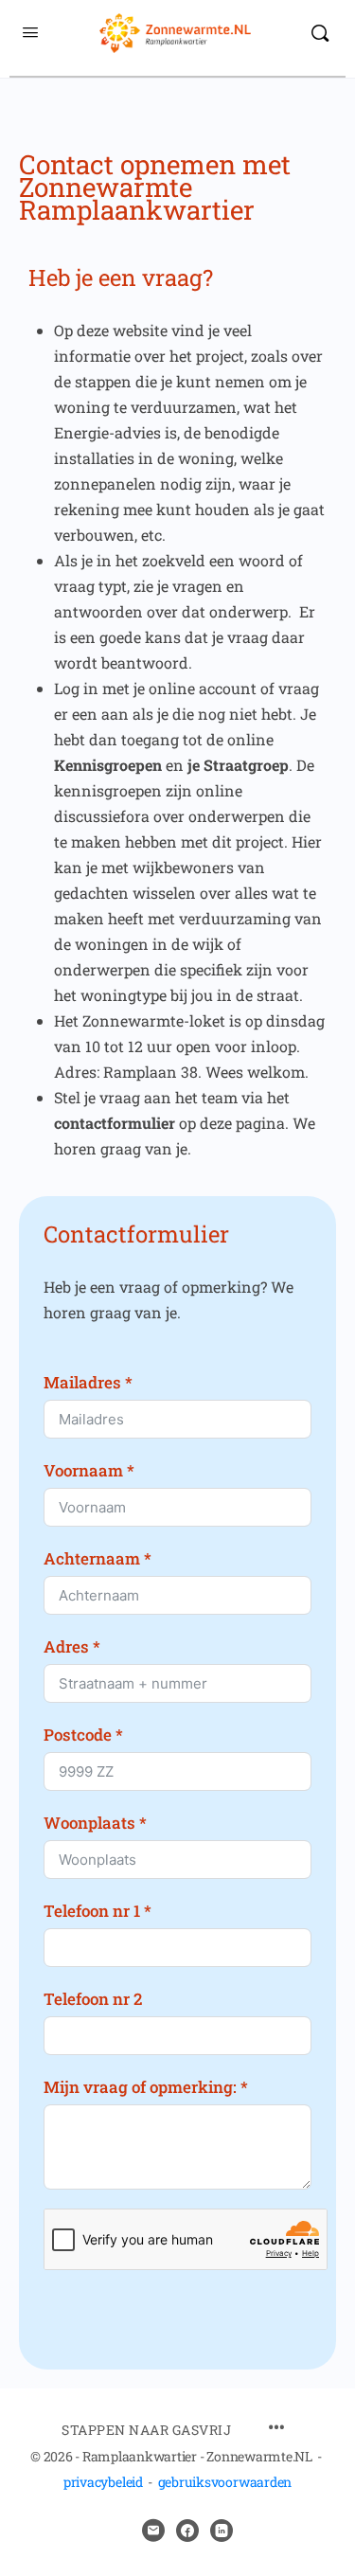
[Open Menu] (30, 31)
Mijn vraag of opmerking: (140, 2087)
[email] (153, 2531)
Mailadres (82, 1382)
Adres (66, 1646)
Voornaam (83, 1470)
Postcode (78, 1735)
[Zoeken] (320, 33)
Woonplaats (89, 1823)
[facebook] (187, 2531)
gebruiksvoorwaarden (225, 2482)
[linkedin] (222, 2531)
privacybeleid (103, 2482)
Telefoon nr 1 (92, 1911)
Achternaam (92, 1558)
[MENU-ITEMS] (276, 2429)
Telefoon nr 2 (93, 1999)
